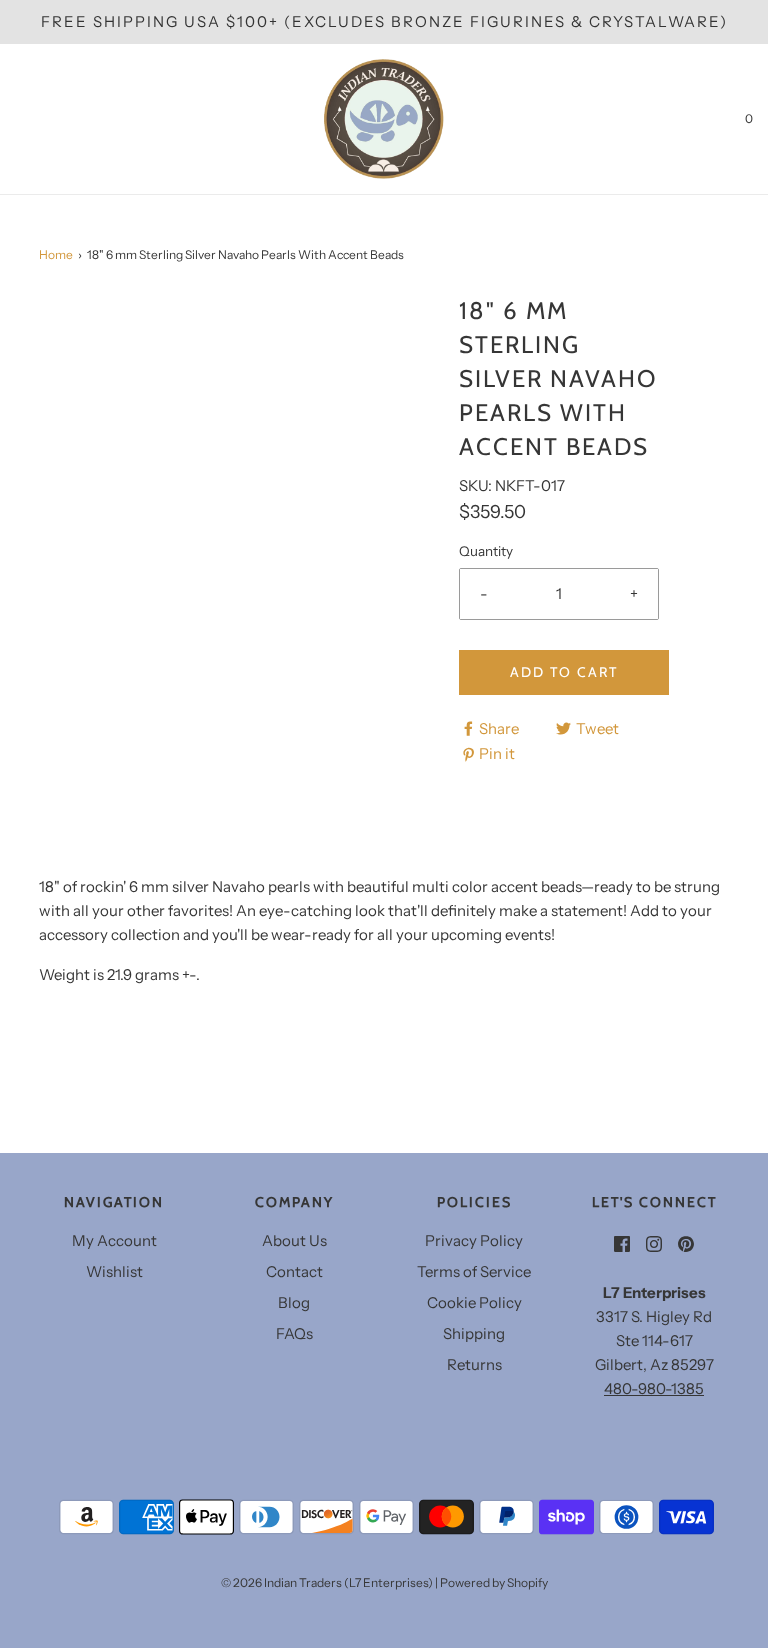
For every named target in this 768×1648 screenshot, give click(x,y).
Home (56, 254)
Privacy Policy (474, 1240)
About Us (294, 1240)
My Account (114, 1240)
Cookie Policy (474, 1302)
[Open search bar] (37, 119)
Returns (474, 1364)
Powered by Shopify (494, 1582)
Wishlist (114, 1271)
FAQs (294, 1333)
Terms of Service (474, 1271)
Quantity (486, 551)
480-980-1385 (654, 1388)
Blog (294, 1302)
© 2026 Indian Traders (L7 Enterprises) (327, 1582)
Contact (294, 1271)
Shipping (474, 1333)
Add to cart (564, 672)
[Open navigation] (15, 119)
